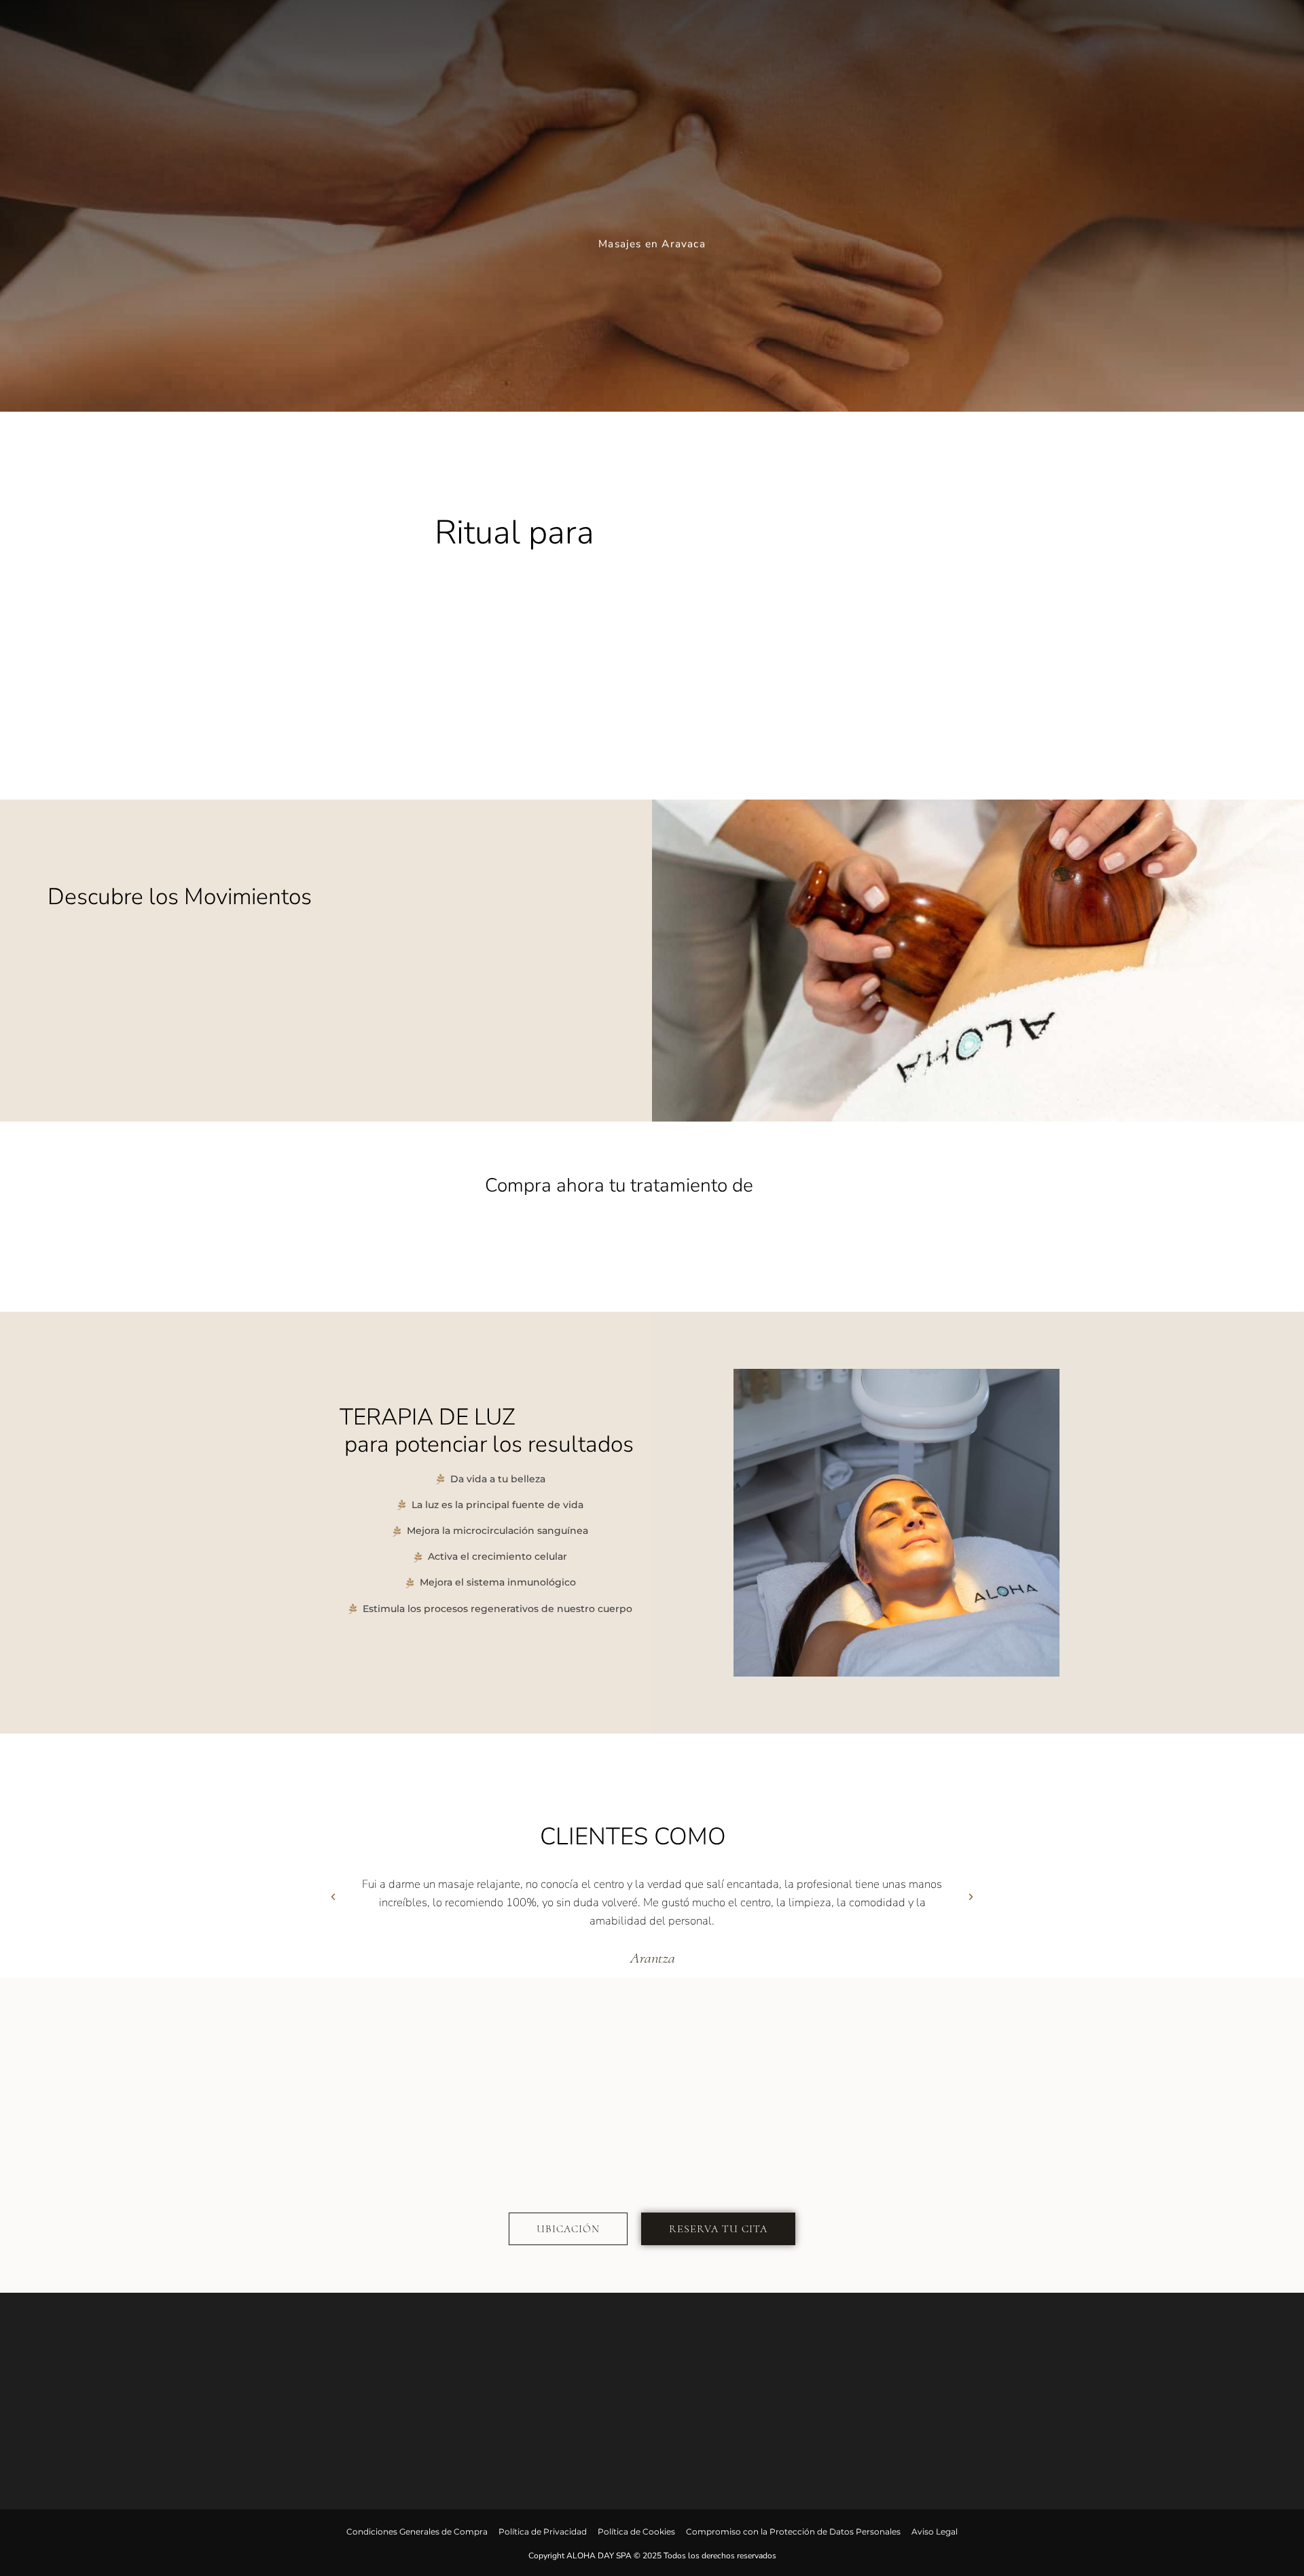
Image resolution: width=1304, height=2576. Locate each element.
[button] (333, 1917)
